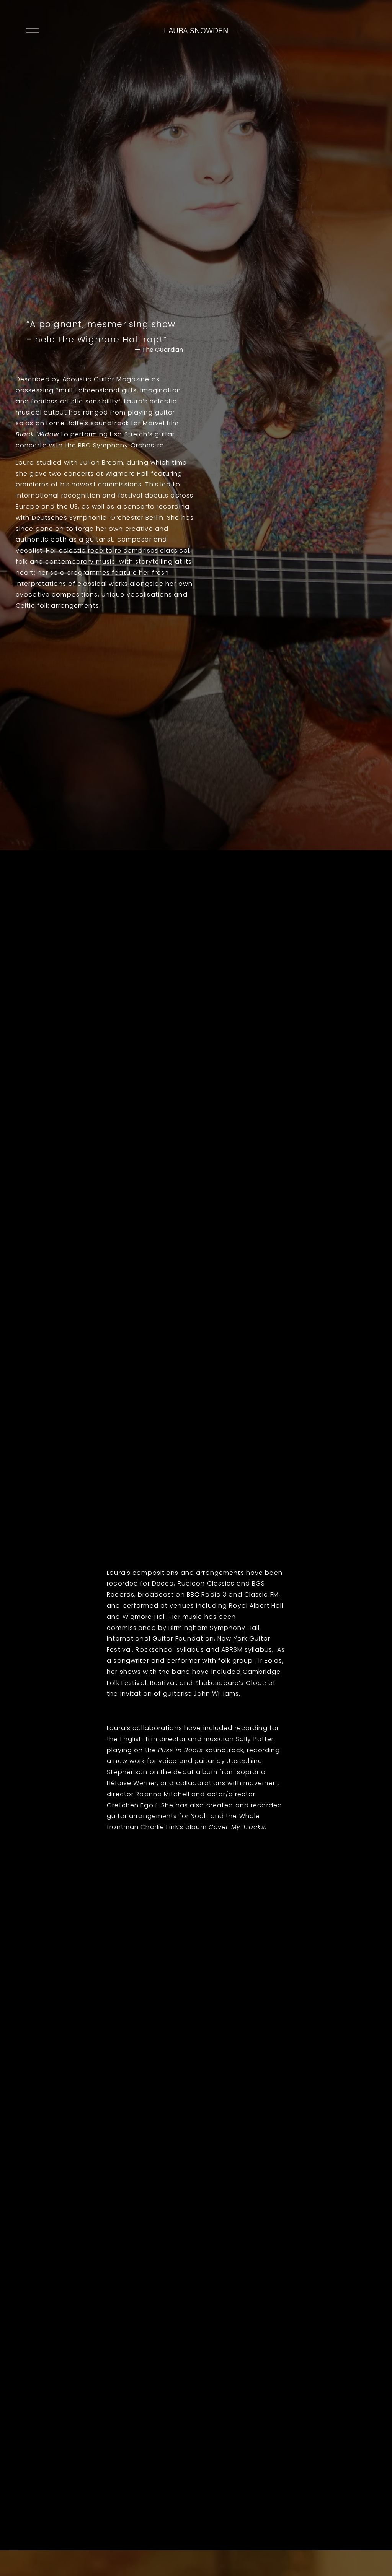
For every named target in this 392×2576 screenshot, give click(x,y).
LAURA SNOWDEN (196, 30)
